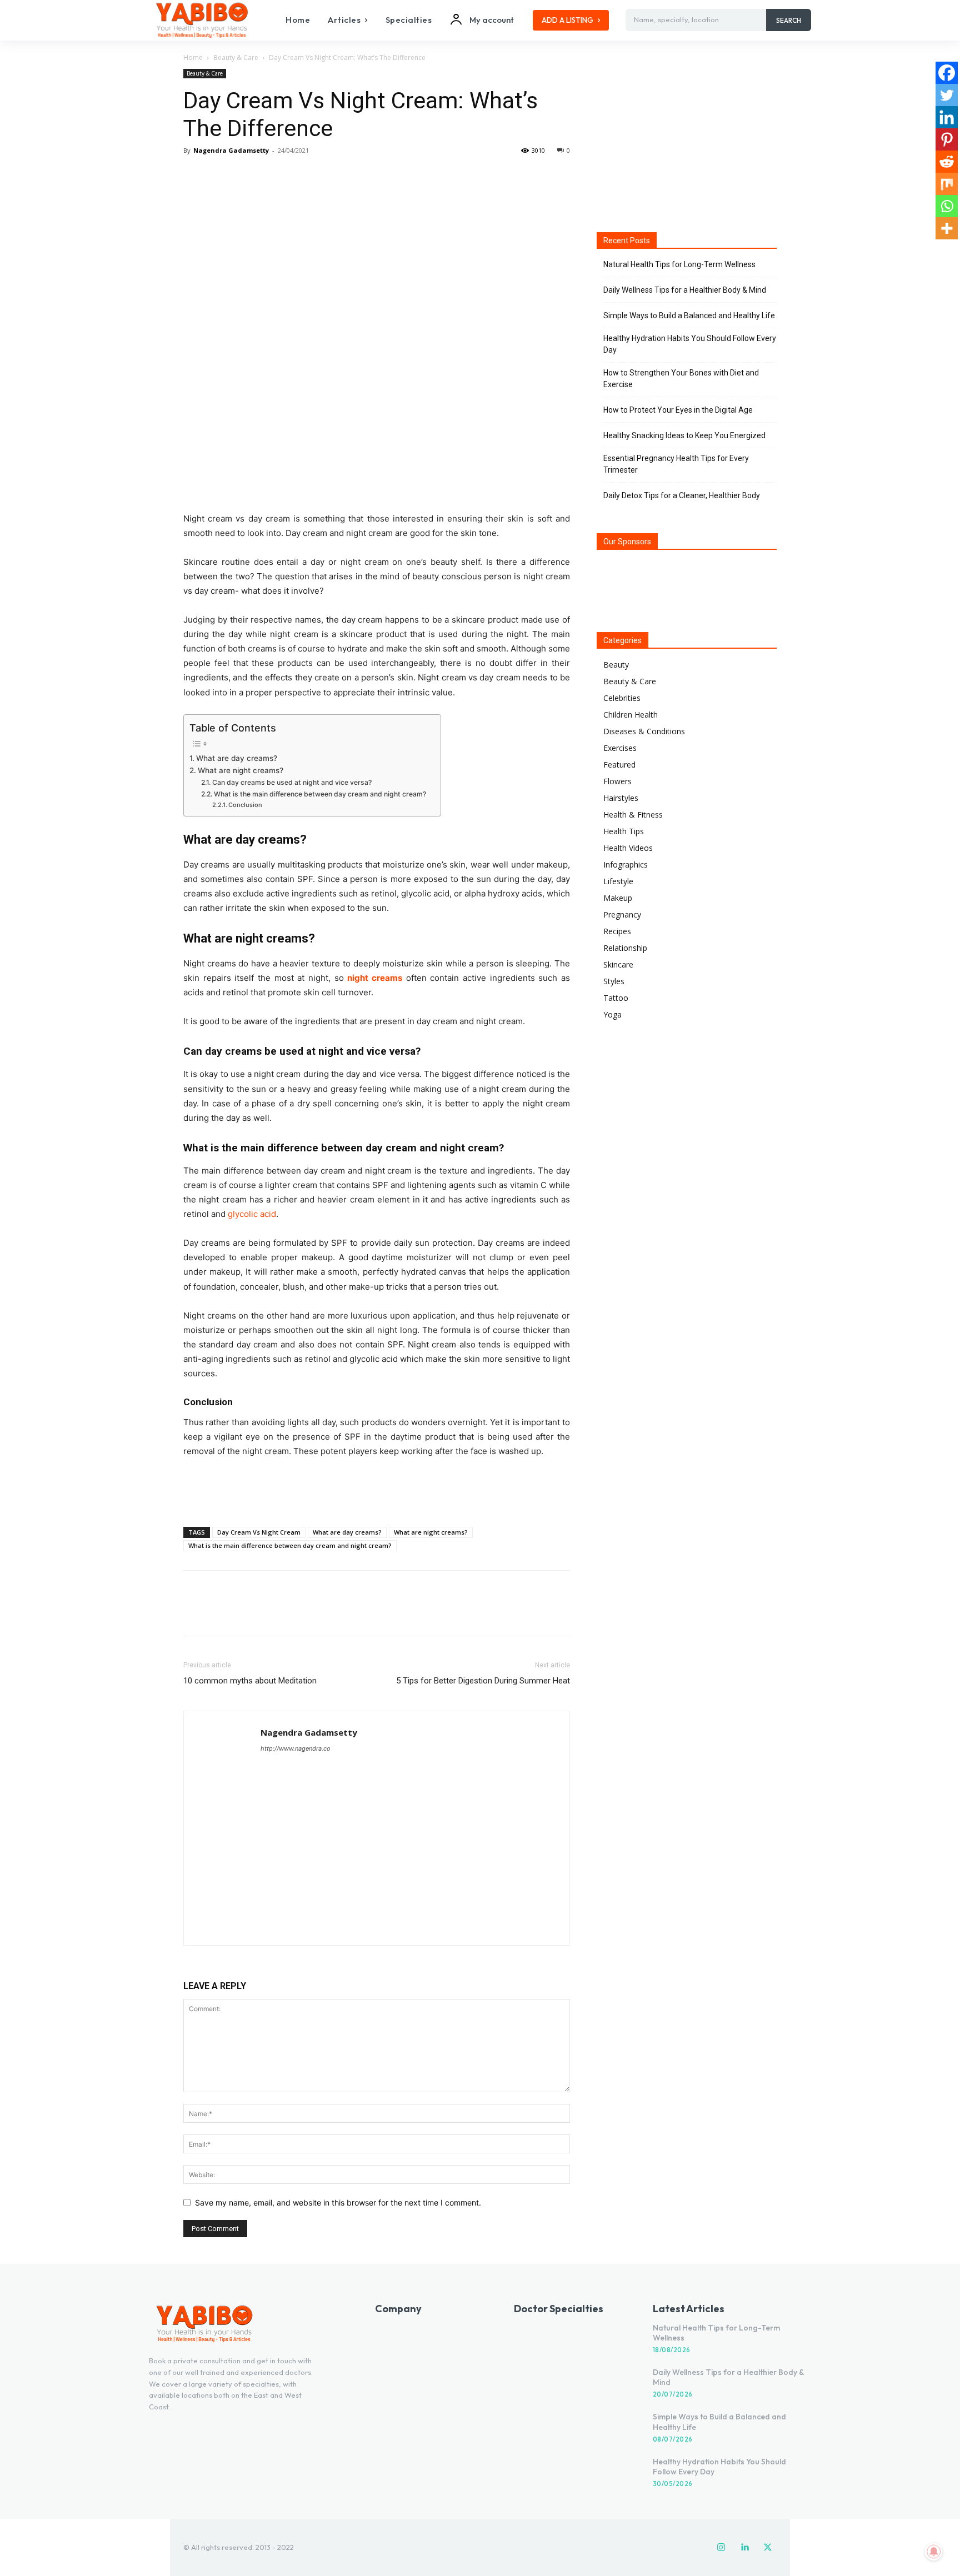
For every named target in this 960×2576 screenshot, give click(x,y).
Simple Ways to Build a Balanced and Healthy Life (689, 315)
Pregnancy (622, 914)
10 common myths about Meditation (250, 1681)
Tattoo (616, 998)
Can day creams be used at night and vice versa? (292, 782)
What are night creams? (241, 770)
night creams (375, 978)
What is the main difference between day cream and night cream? (321, 794)
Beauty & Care (236, 57)
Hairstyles (621, 798)
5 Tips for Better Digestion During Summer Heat (483, 1681)
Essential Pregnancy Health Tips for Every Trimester (676, 464)
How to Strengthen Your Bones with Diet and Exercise (681, 379)
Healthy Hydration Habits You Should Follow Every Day (690, 344)
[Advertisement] (377, 1490)
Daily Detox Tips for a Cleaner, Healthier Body (682, 495)
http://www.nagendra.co (296, 1748)
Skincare (618, 964)
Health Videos (628, 848)
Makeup (618, 898)
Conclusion (245, 805)
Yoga (612, 1014)
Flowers (617, 781)
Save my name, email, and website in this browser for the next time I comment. (338, 2202)
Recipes (617, 931)
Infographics (626, 864)
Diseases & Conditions (644, 731)
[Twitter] (220, 176)
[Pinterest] (246, 176)
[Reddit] (947, 162)
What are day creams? (237, 758)
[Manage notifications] (934, 2552)
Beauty (616, 665)
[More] (297, 176)
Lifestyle (618, 881)
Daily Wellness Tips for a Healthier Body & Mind (685, 290)
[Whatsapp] (947, 206)
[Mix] (947, 184)
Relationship (625, 948)
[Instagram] (721, 2548)
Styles (614, 981)
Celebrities (622, 698)
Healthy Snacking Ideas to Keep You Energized (684, 435)
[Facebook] (194, 176)
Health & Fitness (633, 815)
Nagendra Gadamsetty (231, 150)
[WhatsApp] (271, 176)
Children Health (631, 715)
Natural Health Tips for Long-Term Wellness (679, 264)
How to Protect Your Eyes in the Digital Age (678, 410)
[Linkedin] (947, 117)
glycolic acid (252, 1214)
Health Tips (624, 831)
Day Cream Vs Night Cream (259, 1532)
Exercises (620, 748)
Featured (619, 765)
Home (193, 57)
